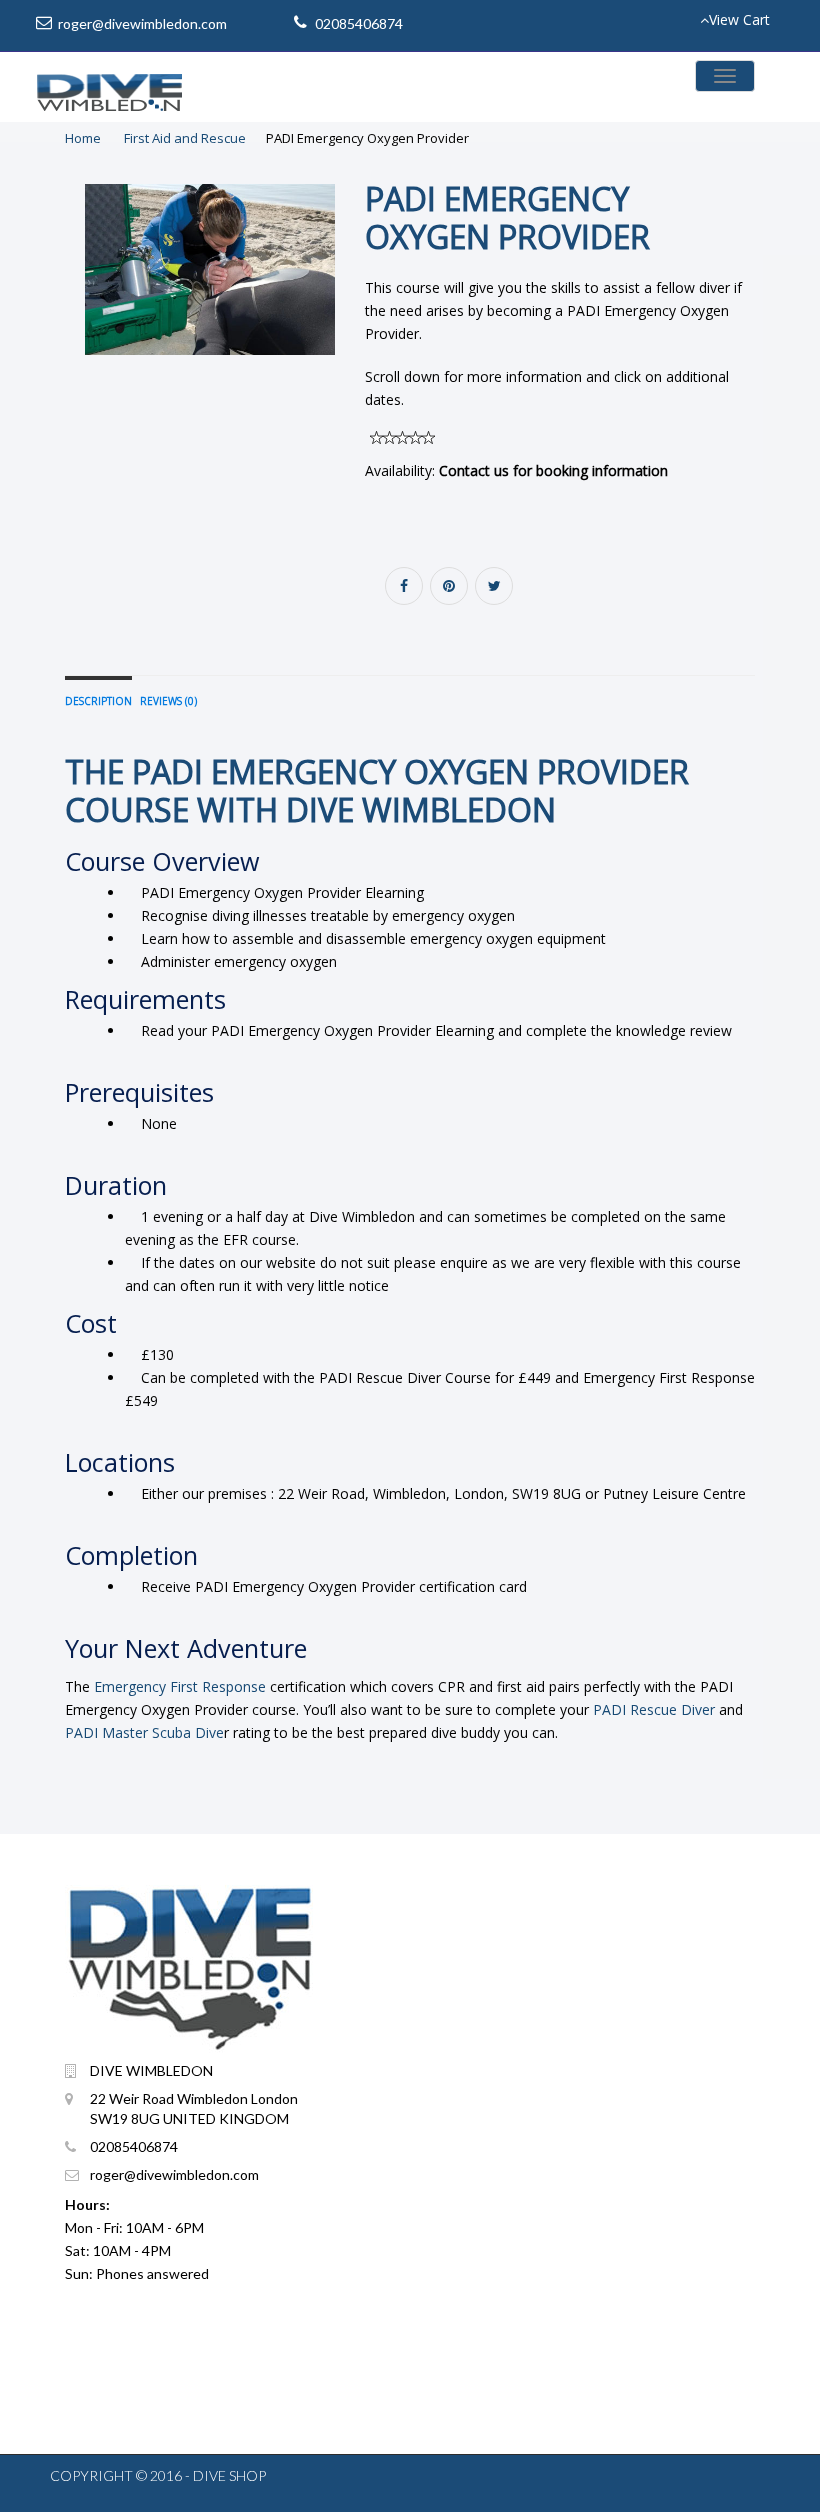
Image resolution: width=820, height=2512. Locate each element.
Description (98, 701)
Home (83, 138)
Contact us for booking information (553, 470)
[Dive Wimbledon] (110, 87)
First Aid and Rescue (185, 138)
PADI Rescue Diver (654, 1709)
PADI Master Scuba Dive (144, 1732)
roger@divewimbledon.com (142, 23)
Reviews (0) (168, 701)
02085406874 (359, 23)
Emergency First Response (180, 1686)
